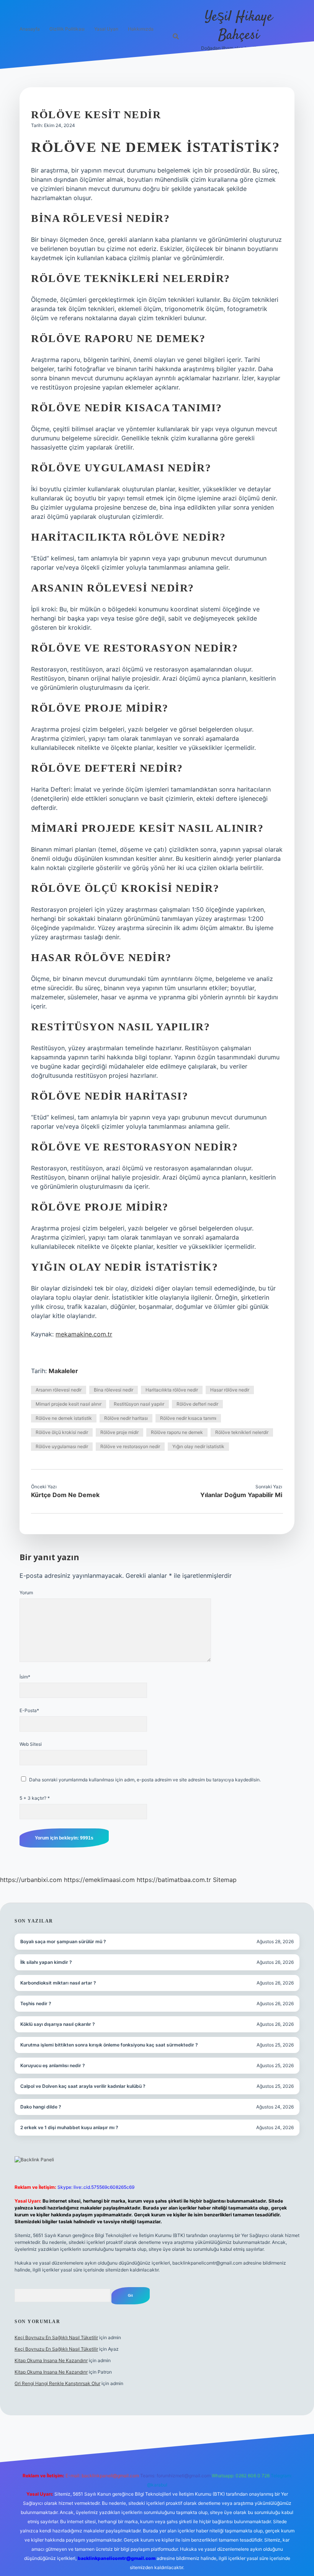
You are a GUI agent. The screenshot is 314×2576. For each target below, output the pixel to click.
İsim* (25, 1677)
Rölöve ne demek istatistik (64, 1418)
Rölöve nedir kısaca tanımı (188, 1418)
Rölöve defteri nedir (197, 1404)
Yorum (26, 1593)
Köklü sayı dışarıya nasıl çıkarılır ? (58, 2024)
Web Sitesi (31, 1744)
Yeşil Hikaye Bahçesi (239, 26)
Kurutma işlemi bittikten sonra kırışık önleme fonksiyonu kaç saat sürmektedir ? (109, 2045)
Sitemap (225, 1880)
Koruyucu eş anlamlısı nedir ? (53, 2065)
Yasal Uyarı (106, 29)
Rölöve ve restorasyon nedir (130, 1446)
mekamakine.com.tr (84, 1334)
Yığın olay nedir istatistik (198, 1446)
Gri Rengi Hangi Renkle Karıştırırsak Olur (57, 2383)
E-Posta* (29, 1710)
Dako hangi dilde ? (41, 2107)
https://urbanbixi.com (31, 1880)
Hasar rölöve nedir (230, 1390)
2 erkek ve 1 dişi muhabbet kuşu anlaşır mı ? (69, 2127)
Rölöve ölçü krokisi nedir (62, 1432)
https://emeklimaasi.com (99, 1880)
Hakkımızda (141, 29)
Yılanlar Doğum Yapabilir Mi (241, 1495)
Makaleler (63, 1371)
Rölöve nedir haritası (126, 1418)
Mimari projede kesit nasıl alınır (69, 1404)
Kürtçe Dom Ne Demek (65, 1495)
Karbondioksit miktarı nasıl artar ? (58, 1983)
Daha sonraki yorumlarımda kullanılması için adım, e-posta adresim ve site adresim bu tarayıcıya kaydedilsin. (145, 1780)
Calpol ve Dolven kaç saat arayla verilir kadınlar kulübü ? (83, 2086)
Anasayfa (30, 29)
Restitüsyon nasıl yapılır (139, 1404)
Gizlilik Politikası (67, 29)
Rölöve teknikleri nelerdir (242, 1432)
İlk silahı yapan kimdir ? (46, 1962)
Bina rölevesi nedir (114, 1390)
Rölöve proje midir (119, 1432)
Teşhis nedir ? (36, 2003)
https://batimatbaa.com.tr (174, 1880)
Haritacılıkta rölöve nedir (172, 1390)
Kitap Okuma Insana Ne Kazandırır (51, 2360)
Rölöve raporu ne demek (177, 1432)
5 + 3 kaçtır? (35, 1798)
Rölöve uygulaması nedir (62, 1446)
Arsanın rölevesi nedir (59, 1390)
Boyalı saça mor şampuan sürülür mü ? (63, 1941)
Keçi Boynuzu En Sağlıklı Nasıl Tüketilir (56, 2337)
